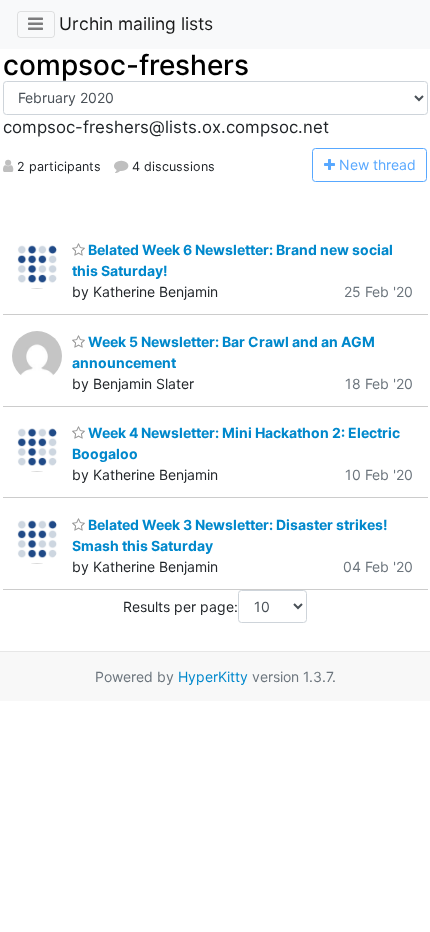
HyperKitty (213, 676)
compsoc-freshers (126, 65)
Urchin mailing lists (136, 23)
